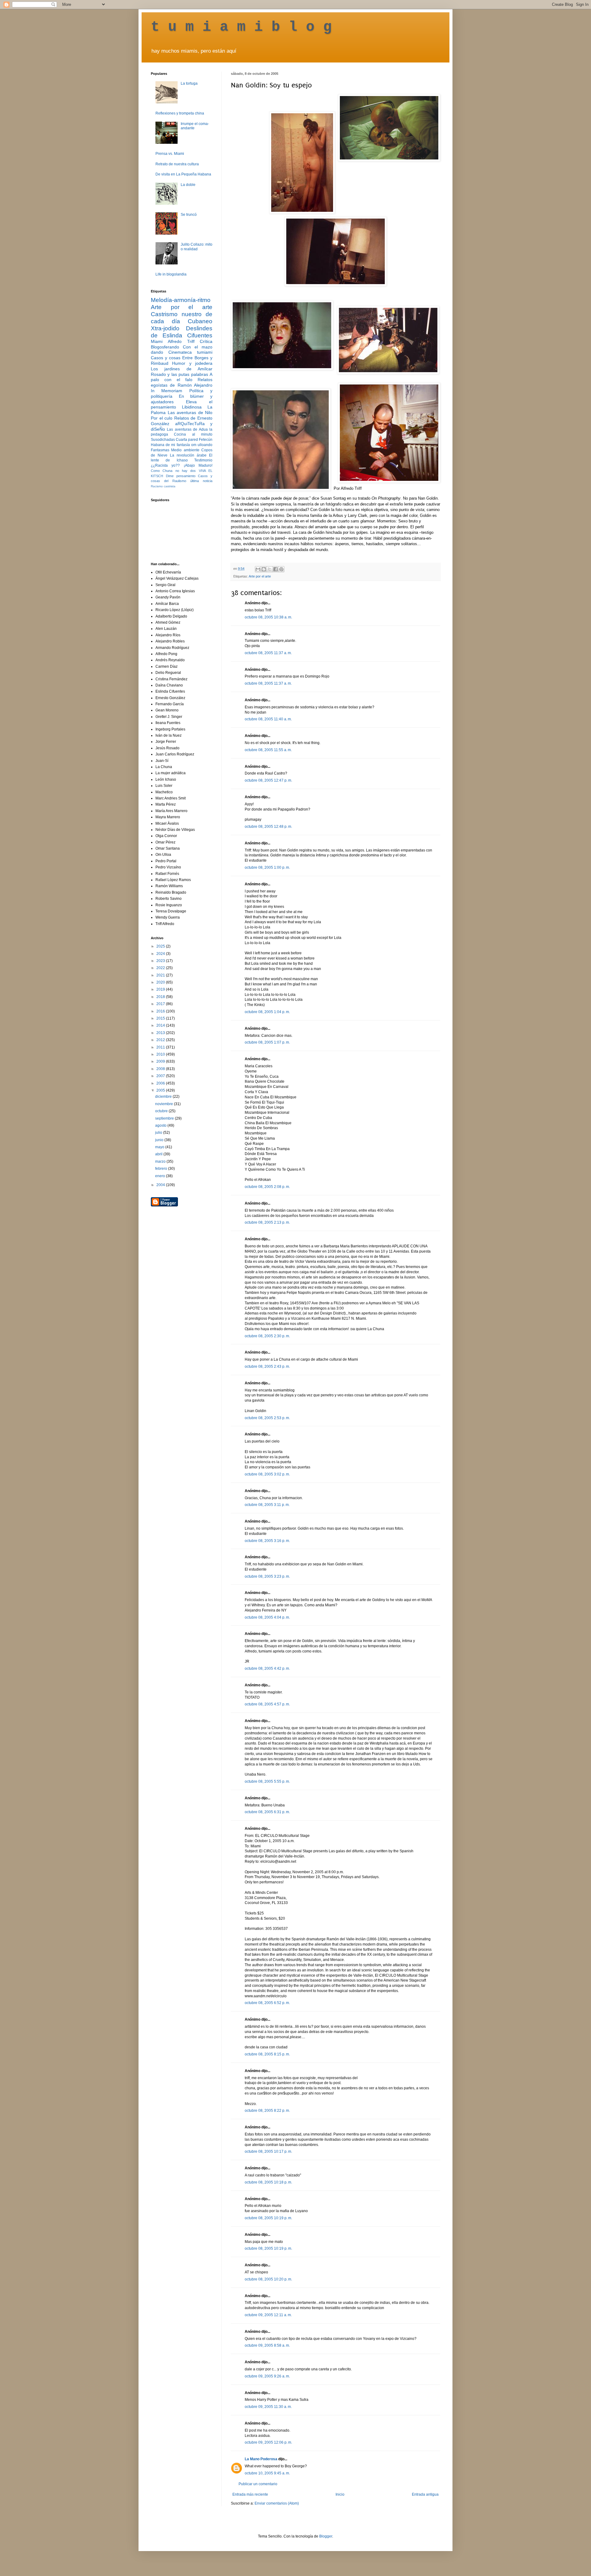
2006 (161, 1083)
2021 (161, 975)
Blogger (326, 2536)
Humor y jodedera (192, 363)
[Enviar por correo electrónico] (258, 569)
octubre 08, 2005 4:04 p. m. (267, 1617)
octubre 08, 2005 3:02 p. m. (267, 1474)
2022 (161, 968)
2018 (161, 997)
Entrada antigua (425, 2494)
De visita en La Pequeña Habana (183, 174)
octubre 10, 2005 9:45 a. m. (267, 2473)
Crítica (206, 341)
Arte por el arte (260, 576)
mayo (160, 1147)
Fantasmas (160, 450)
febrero (162, 1169)
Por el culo (162, 418)
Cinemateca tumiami (190, 352)
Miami (157, 341)
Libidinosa (192, 407)
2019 (161, 989)
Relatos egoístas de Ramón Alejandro (182, 382)
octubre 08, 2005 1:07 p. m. (267, 1042)
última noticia (201, 481)
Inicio (340, 2494)
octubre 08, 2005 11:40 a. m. (268, 719)
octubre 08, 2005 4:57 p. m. (267, 1704)
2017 (161, 1004)
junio (160, 1140)
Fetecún (206, 440)
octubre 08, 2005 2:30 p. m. (267, 1336)
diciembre (164, 1097)
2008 (161, 1069)
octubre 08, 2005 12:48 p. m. (268, 827)
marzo (161, 1161)
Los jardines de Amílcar (182, 369)
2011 (161, 1047)
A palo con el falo (182, 377)
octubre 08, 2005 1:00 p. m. (267, 867)
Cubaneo (200, 321)
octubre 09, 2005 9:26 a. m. (267, 2376)
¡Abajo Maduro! (198, 465)
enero (161, 1176)
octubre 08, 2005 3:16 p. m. (267, 1541)
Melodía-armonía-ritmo (181, 300)
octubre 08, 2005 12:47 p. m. (268, 780)
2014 (161, 1025)
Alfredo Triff (181, 341)
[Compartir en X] (270, 569)
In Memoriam (167, 391)
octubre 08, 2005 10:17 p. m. (268, 2151)
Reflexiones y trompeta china (180, 113)
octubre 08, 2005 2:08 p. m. (267, 1187)
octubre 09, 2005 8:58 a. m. (267, 2345)
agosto (161, 1125)
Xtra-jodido (165, 328)
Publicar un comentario (258, 2484)
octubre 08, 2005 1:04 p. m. (267, 1012)
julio (159, 1133)
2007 (161, 1076)
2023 (161, 961)
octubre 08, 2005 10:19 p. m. (268, 2218)
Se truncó (189, 215)
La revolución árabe (188, 455)
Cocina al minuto (193, 434)
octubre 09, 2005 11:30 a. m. (268, 2407)
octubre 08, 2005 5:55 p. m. (267, 1781)
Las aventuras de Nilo (190, 413)
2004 (161, 1185)
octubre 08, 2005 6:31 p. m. (267, 1812)
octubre (162, 1111)
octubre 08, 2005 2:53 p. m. (267, 1418)
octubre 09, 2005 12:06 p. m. (268, 2442)
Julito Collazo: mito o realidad (197, 247)
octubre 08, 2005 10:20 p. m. (268, 2279)
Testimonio (203, 460)
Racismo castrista (163, 486)
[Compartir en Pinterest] (281, 569)
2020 (161, 982)
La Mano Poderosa (261, 2459)
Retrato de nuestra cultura (177, 164)
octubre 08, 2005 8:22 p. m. (267, 2111)
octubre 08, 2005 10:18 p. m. (268, 2182)
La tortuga (189, 83)
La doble (188, 185)
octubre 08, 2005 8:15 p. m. (267, 2054)
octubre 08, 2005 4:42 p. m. (267, 1668)
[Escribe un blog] (264, 569)
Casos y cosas (166, 358)
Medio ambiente (185, 450)
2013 (161, 1033)
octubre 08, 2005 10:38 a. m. (268, 617)
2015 (161, 1018)
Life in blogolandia (171, 274)
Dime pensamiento (181, 476)
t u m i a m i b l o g (241, 27)
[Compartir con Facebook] (275, 569)
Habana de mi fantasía (170, 445)
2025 (161, 946)
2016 (161, 1011)
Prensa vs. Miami (170, 154)
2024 (161, 954)
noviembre (165, 1104)
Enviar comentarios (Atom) (277, 2503)
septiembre (165, 1118)
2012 (161, 1040)
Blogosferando (165, 347)
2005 (161, 1090)
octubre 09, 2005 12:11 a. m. (268, 2315)
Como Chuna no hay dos (173, 471)
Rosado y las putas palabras (179, 374)
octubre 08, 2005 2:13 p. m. (267, 1222)
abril (159, 1154)
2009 (161, 1061)
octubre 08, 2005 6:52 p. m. (267, 2003)
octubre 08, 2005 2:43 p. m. (267, 1366)
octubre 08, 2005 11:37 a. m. (268, 653)
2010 (161, 1054)
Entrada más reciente (250, 2494)
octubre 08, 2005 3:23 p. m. (267, 1576)
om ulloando (202, 445)
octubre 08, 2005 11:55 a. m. (268, 750)
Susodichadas (163, 440)
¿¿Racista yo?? (165, 465)
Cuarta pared (187, 440)
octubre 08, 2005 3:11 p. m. (267, 1505)
